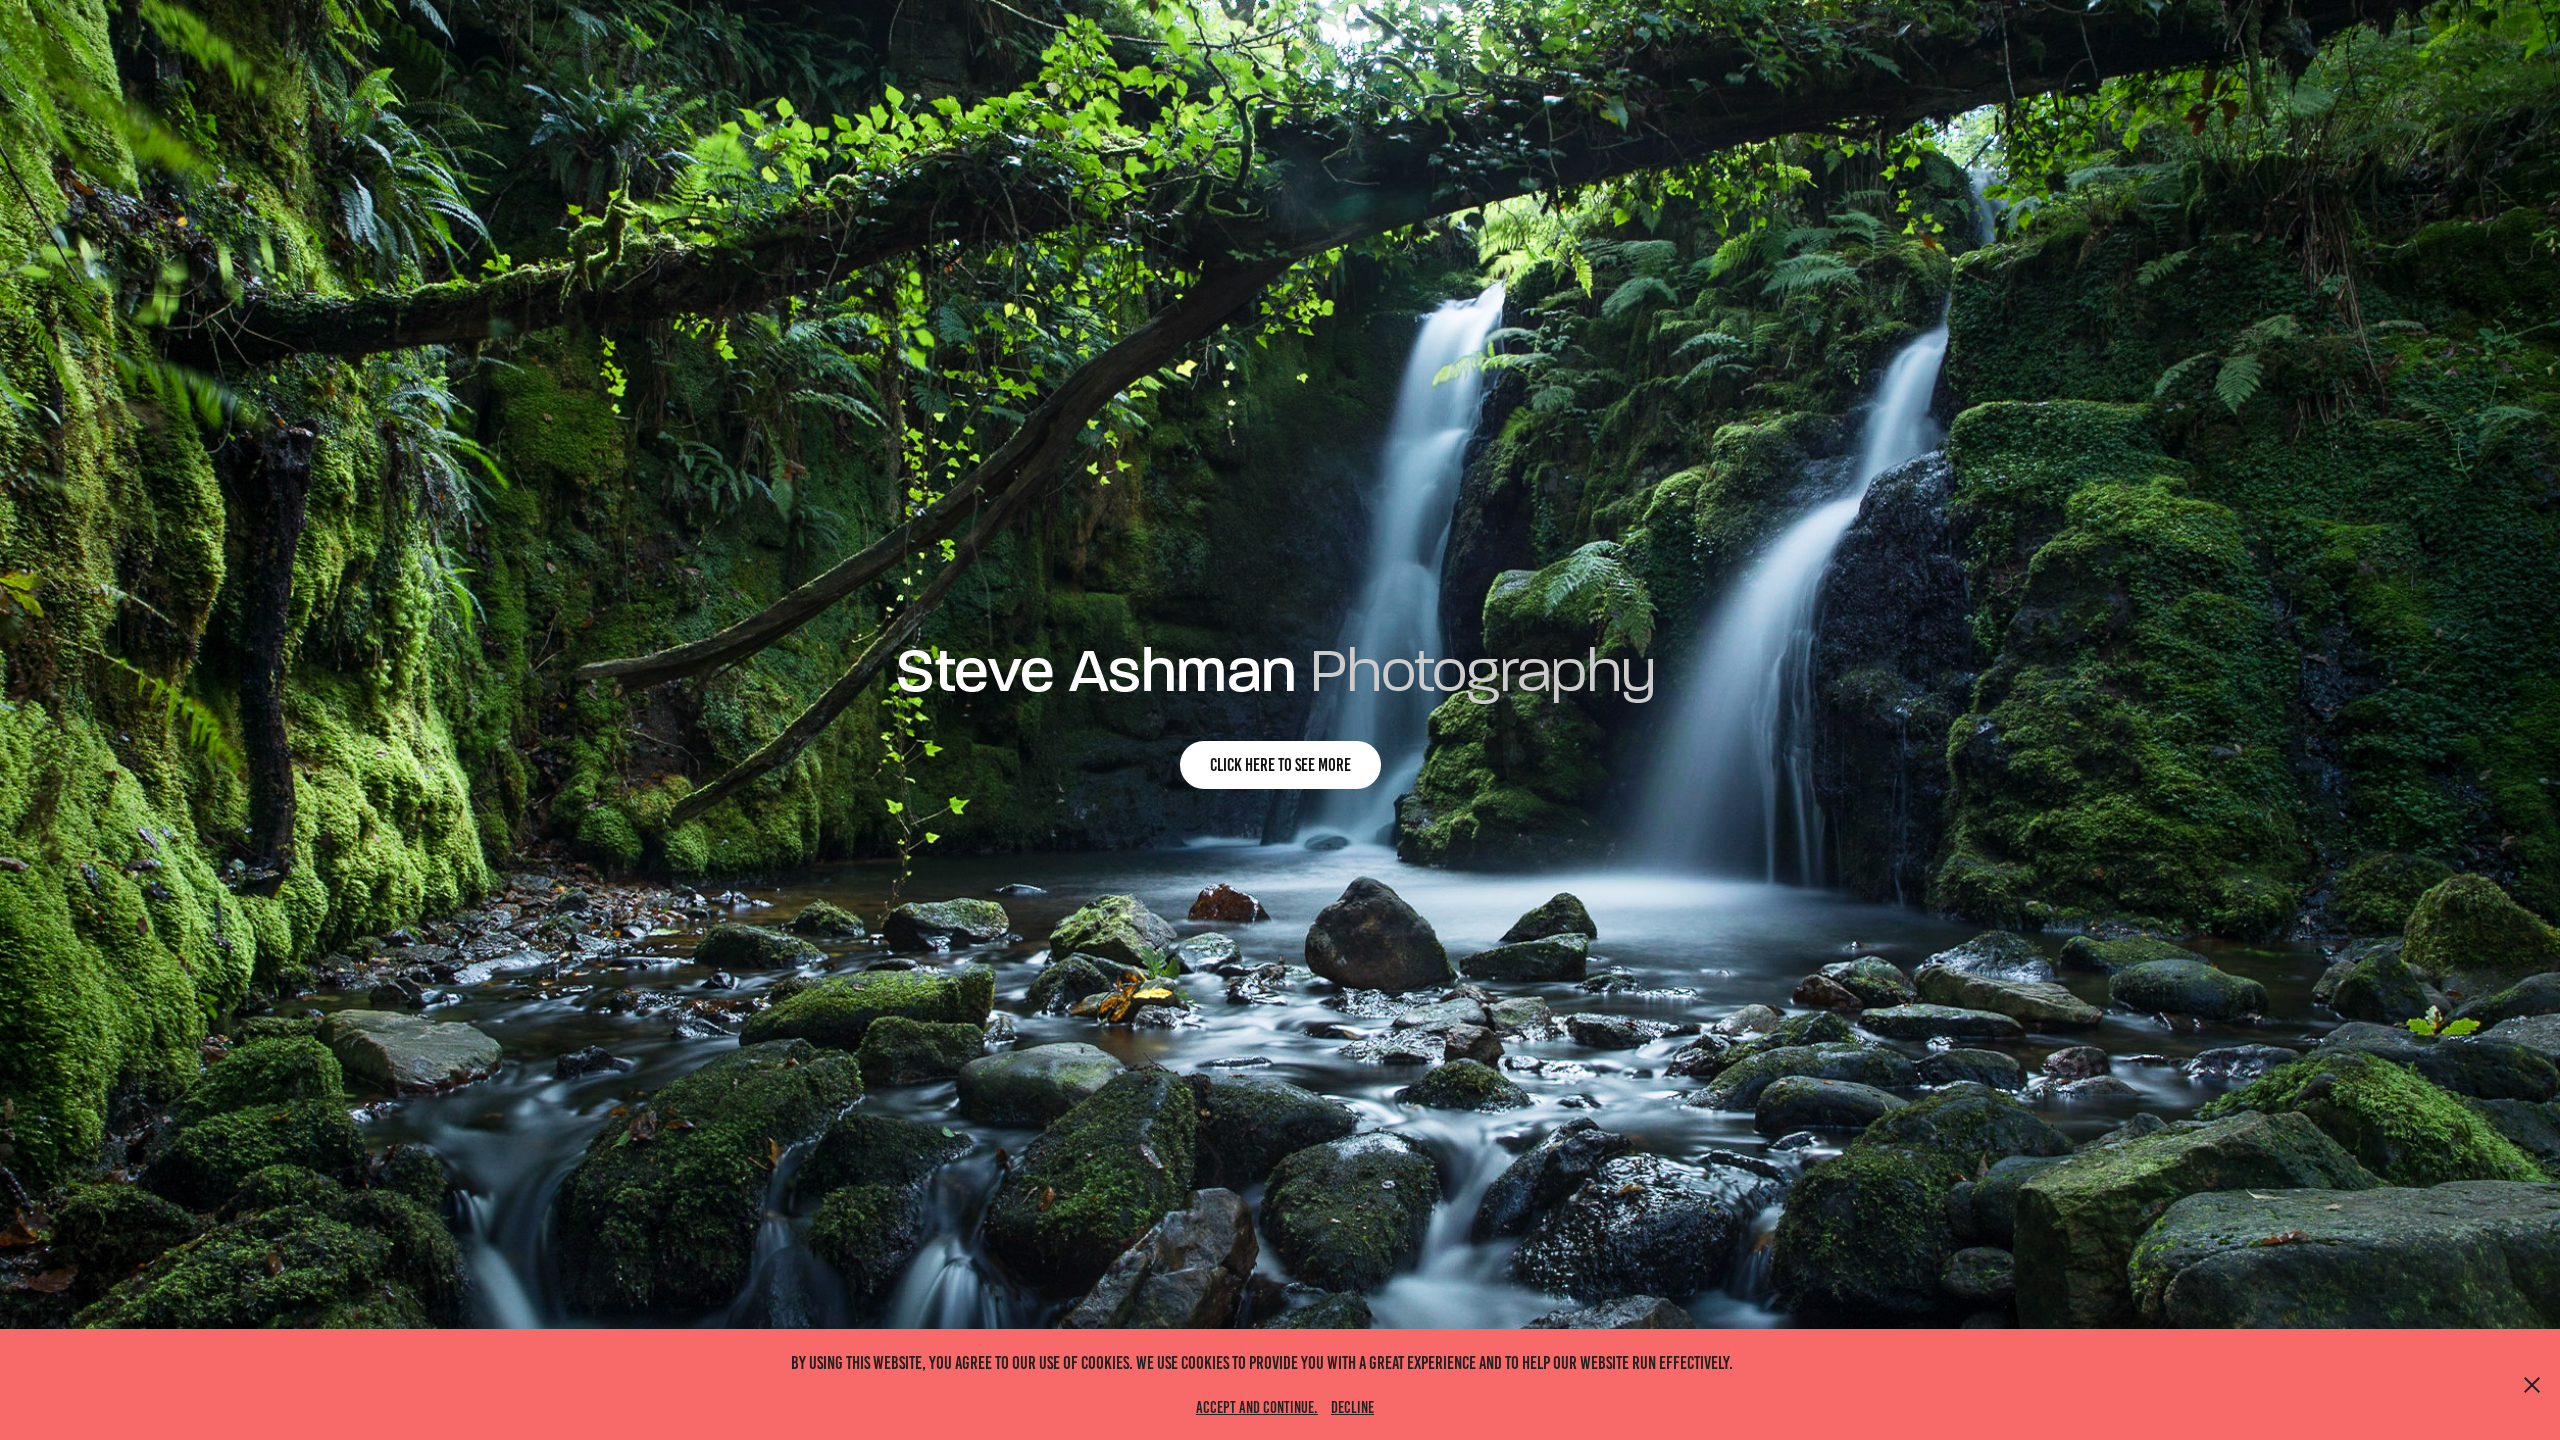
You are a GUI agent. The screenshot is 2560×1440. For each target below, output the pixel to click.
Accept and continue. (1257, 1407)
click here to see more (1280, 765)
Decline (1352, 1407)
